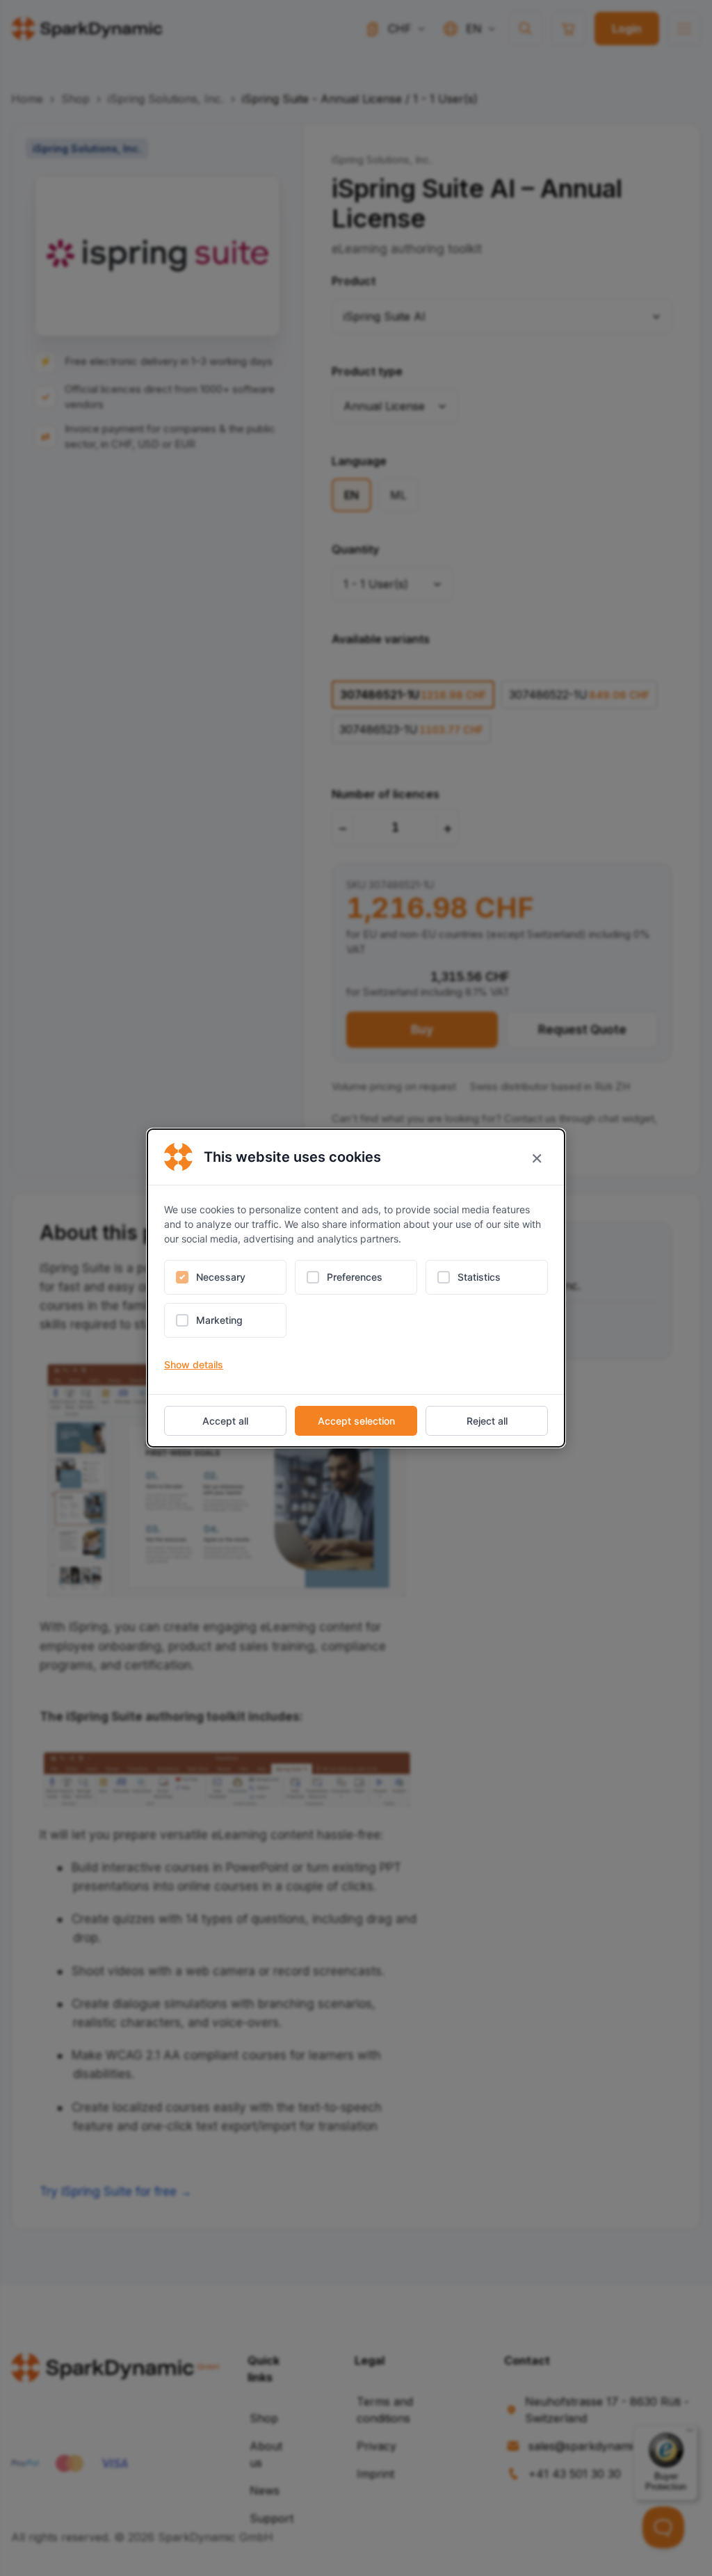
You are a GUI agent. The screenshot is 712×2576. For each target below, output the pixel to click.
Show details (194, 1364)
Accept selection (356, 1421)
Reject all (487, 1421)
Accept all (225, 1421)
